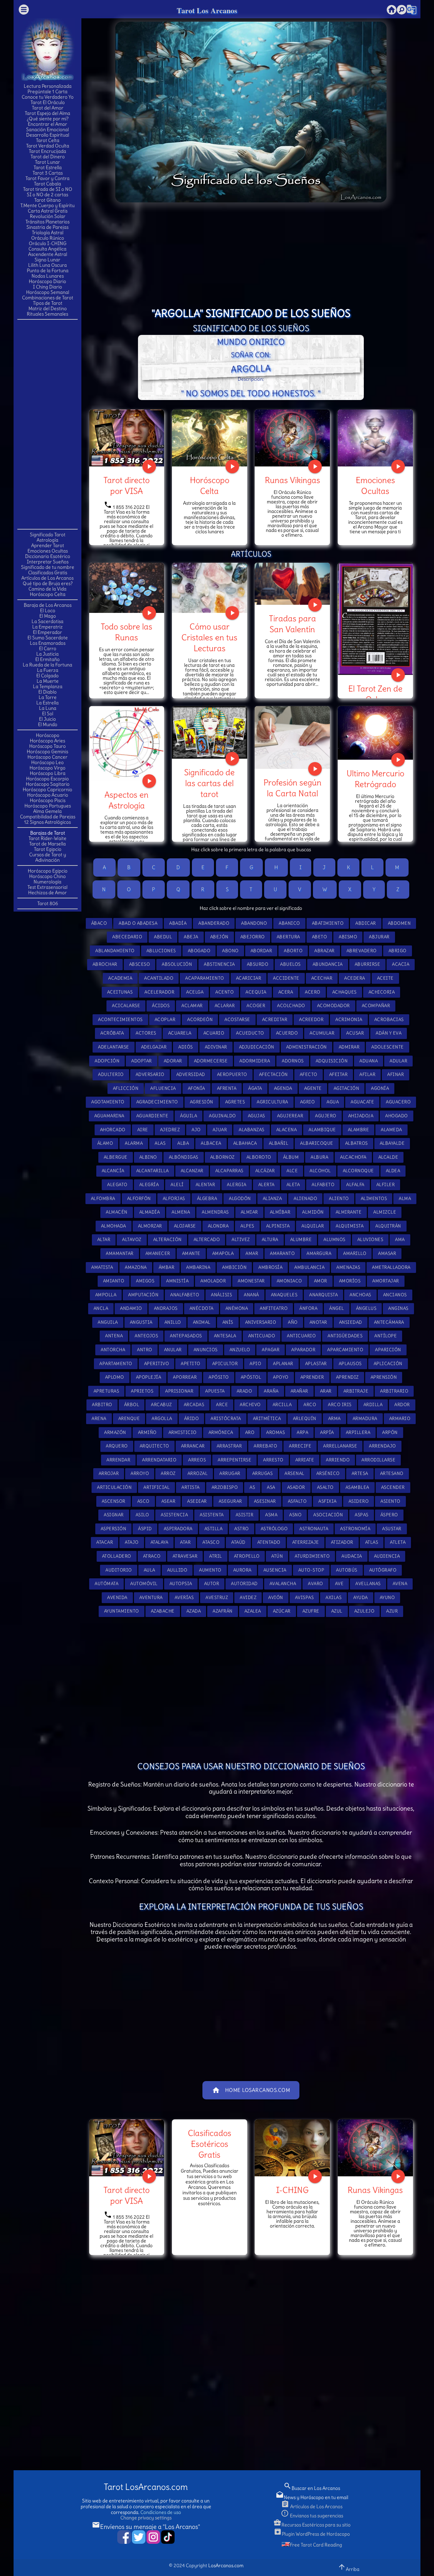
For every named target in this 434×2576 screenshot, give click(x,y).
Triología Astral (48, 233)
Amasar (387, 1253)
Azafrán (223, 1611)
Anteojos (146, 1336)
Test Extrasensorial (47, 887)
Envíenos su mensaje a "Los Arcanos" (146, 2527)
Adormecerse (211, 1061)
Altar (104, 1240)
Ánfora (308, 1308)
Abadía (178, 923)
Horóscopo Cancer (47, 757)
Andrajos (166, 1308)
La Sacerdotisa (47, 621)
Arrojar (109, 1473)
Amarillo (355, 1253)
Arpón (390, 1432)
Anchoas (360, 1295)
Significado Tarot (48, 535)
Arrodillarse (378, 1460)
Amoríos (350, 1281)
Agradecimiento (157, 1102)
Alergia (237, 1185)
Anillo (173, 1322)
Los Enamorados (48, 643)
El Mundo (48, 724)
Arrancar (193, 1446)
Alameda (391, 1130)
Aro (250, 1432)
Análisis (221, 1295)
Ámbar (167, 1267)
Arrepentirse (234, 1460)
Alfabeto (323, 1185)
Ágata (255, 1088)
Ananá (251, 1295)
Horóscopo (48, 735)
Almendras (215, 1212)
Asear (169, 1501)
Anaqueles (284, 1295)
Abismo (348, 937)
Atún (277, 1556)
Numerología (47, 882)
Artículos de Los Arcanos (47, 578)
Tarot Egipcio (48, 849)
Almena (181, 1212)
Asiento (390, 1501)
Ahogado (397, 1116)
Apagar (271, 1350)
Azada (194, 1611)
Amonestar (251, 1281)
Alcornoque (358, 1171)
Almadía (150, 1212)
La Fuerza (48, 670)
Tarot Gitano (47, 200)
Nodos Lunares (48, 276)
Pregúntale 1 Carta (47, 92)
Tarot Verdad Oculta (48, 146)
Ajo (196, 1130)
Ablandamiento (115, 951)
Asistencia (174, 1515)
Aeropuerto (232, 1074)
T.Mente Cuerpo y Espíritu (47, 205)
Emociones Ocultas (48, 551)
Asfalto (297, 1501)
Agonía (380, 1088)
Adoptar (142, 1061)
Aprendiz (347, 1377)
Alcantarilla (153, 1171)
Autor (212, 1584)
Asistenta (212, 1515)
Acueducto (250, 1033)
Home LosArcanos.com (251, 2090)
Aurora (242, 1570)
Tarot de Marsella (47, 844)
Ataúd (238, 1542)
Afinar (396, 1074)
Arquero (117, 1446)
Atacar (105, 1542)
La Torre (48, 697)
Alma (405, 1199)
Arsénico (328, 1473)
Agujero (326, 1116)
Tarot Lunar (47, 162)
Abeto (320, 937)
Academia (120, 978)
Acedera (355, 978)
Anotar (318, 1322)
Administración (307, 1047)
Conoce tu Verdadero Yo (48, 97)
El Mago (48, 616)
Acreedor (311, 1020)
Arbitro (102, 1405)
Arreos (197, 1460)
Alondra (218, 1226)
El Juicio (47, 719)
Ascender (393, 1487)
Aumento (210, 1570)
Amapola (223, 1253)
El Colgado (47, 676)
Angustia (141, 1322)
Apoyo (281, 1377)
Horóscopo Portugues (48, 806)
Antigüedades (345, 1336)
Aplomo (115, 1377)
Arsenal (294, 1473)
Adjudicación (257, 1047)
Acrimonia (349, 1020)
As (252, 1487)
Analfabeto (185, 1295)
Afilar (367, 1074)
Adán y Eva (389, 1033)
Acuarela (180, 1033)
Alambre (359, 1130)
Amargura (319, 1253)
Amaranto (282, 1253)
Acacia (401, 964)
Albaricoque (317, 1143)
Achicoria (382, 992)
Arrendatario (159, 1460)
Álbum (291, 1157)
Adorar (173, 1061)
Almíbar (280, 1212)
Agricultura (272, 1102)
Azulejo (364, 1611)
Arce (222, 1405)
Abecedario (127, 937)
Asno (295, 1515)
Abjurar (379, 937)
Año (293, 1322)
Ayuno (387, 1597)
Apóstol (251, 1377)
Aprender (312, 1377)
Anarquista (323, 1295)
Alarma (134, 1143)
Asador (296, 1487)
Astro (242, 1529)
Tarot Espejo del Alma (47, 113)
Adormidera (255, 1061)
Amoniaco (289, 1281)
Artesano (392, 1473)
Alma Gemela (47, 811)
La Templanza (48, 686)
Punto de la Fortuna (48, 271)
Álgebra (207, 1199)
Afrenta (227, 1088)
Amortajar (386, 1281)
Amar (252, 1253)
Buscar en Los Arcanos (312, 2488)
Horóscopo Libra (48, 773)
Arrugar (230, 1473)
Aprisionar (179, 1391)
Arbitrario (394, 1391)
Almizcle (385, 1212)
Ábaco (99, 923)
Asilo (142, 1515)
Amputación (143, 1295)
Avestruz (217, 1597)
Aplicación (388, 1364)
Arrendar (118, 1460)
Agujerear (290, 1116)
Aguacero (398, 1102)
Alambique (322, 1130)
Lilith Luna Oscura (47, 265)
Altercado (207, 1240)
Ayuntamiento (122, 1611)
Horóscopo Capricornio (47, 790)
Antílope (386, 1336)
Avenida (117, 1597)
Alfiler (386, 1185)
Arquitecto (154, 1446)
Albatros (357, 1143)
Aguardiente (152, 1116)
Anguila (108, 1322)
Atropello (247, 1556)
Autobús (347, 1570)
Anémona (237, 1308)
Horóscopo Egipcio (48, 871)
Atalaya (160, 1542)
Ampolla (106, 1295)
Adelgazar (154, 1047)
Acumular (322, 1033)
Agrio (308, 1102)
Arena (99, 1419)
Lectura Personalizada (48, 86)
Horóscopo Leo (47, 762)
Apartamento (116, 1364)
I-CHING (292, 2190)
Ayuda (361, 1597)
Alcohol (320, 1171)
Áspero (389, 1515)
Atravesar (185, 1556)
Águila (189, 1116)
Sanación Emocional (47, 129)
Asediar (197, 1501)
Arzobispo (225, 1487)
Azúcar (282, 1611)
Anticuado (262, 1336)
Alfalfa (355, 1185)
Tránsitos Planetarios (47, 222)
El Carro (48, 648)
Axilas (333, 1597)
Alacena (287, 1130)
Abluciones (161, 951)
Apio (255, 1364)
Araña (271, 1391)
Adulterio (111, 1074)
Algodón (240, 1199)
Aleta (293, 1185)
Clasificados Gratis (48, 573)
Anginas (398, 1308)
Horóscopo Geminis (47, 752)
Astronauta (314, 1529)
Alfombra (103, 1199)
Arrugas (263, 1473)
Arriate (305, 1460)
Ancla (101, 1308)
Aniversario (261, 1322)
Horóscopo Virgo (47, 768)
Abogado (199, 951)
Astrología (47, 540)
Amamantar (120, 1253)
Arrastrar (229, 1446)
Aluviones (370, 1240)
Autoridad (244, 1584)
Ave (339, 1584)
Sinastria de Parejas (47, 227)
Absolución (177, 964)
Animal (202, 1322)
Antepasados (186, 1336)
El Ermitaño (47, 659)
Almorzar (150, 1226)
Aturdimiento (312, 1556)
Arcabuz (161, 1405)
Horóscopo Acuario (48, 795)
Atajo (132, 1542)
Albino (148, 1157)
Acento (224, 992)
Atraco (152, 1556)
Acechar (322, 978)
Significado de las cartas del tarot (209, 783)
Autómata (106, 1584)
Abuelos (290, 964)
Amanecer (158, 1253)
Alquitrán (388, 1226)
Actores (146, 1033)
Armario (400, 1419)
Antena (114, 1336)
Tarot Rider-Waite (47, 838)
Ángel (337, 1308)
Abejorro (253, 937)
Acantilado (159, 978)
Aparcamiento (345, 1350)
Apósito (219, 1377)
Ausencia (275, 1570)
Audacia (352, 1556)
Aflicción (126, 1088)
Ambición (234, 1267)
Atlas (372, 1542)
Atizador (342, 1542)
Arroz (168, 1473)
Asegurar (230, 1501)
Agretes (235, 1102)
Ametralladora (391, 1267)
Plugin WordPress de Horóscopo (312, 2534)
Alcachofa (353, 1157)
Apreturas (106, 1391)
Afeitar (339, 1074)
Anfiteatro (274, 1308)
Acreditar (275, 1020)
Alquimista (350, 1226)
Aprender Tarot (48, 545)
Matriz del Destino (48, 308)
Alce (292, 1171)
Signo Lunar (47, 260)
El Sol (48, 714)
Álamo (105, 1143)
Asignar (114, 1515)
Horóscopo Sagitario (48, 784)
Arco (310, 1405)
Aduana (369, 1061)
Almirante (349, 1212)
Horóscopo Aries (47, 741)
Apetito (191, 1364)
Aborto (293, 951)
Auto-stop (311, 1570)
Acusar (355, 1033)
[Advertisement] (47, 424)
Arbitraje (356, 1391)
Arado (244, 1391)
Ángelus (366, 1308)
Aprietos (142, 1391)
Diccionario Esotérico (48, 556)
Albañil (279, 1143)
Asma (271, 1515)
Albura (319, 1157)
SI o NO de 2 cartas (47, 195)
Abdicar (366, 923)
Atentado (269, 1542)
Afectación (273, 1074)
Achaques (344, 992)
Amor (321, 1281)
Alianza (272, 1199)
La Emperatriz (47, 627)
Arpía (327, 1432)
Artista (191, 1487)
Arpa (302, 1432)
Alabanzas (252, 1130)
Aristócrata (226, 1419)
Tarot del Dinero (48, 157)
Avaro (315, 1584)
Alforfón (139, 1199)
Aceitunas (120, 992)
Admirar (349, 1047)
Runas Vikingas (292, 480)
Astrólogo (274, 1529)
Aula (150, 1570)
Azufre (311, 1611)
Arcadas (194, 1405)
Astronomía (355, 1529)
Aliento (339, 1199)
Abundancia (328, 964)
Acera (286, 992)
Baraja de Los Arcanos (48, 605)
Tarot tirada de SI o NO (48, 189)
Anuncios (206, 1350)
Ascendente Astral (48, 254)
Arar (326, 1391)
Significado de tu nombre (48, 567)
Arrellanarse (340, 1446)
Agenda (283, 1088)
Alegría (149, 1185)
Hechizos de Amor (47, 893)
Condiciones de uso (161, 2512)
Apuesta (215, 1391)
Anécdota (202, 1308)
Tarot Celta (48, 140)
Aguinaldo (222, 1116)
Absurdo (258, 964)
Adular (398, 1061)
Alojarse (185, 1226)
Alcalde (388, 1157)
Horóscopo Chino (47, 876)
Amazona (136, 1267)
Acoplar (165, 1020)
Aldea (393, 1171)
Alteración (167, 1240)
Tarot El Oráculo (48, 102)
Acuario (214, 1033)
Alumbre (301, 1240)
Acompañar (376, 1006)
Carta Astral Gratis (48, 211)
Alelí (177, 1185)
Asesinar (265, 1501)
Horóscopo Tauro (47, 746)
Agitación (347, 1088)
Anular (173, 1350)
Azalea (253, 1611)
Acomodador (333, 1006)
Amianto (114, 1281)
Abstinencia (219, 964)
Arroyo (140, 1473)
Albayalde (392, 1143)
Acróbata (112, 1033)
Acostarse (237, 1020)
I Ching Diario (47, 287)
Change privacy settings (146, 2518)
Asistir (245, 1515)
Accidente (286, 978)
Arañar (299, 1391)
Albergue (116, 1157)
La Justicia (47, 654)
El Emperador (47, 632)
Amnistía (177, 1281)
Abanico (289, 923)
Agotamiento (108, 1102)
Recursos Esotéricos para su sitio (312, 2525)
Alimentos (374, 1199)
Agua (333, 1102)
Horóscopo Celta (48, 594)
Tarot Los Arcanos (207, 10)
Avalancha (283, 1584)
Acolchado (291, 1006)
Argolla (162, 1419)
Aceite (385, 978)
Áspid (145, 1529)
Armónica (221, 1432)
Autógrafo (383, 1570)
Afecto (309, 1074)
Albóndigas (184, 1157)
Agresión (202, 1102)
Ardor (402, 1405)
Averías (184, 1597)
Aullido (177, 1570)
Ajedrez (170, 1130)
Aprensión (384, 1377)
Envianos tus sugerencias (312, 2516)
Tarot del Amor (48, 108)
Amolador (213, 1281)
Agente (313, 1088)
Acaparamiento (205, 978)
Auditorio (119, 1570)
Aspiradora (178, 1529)
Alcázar (265, 1171)
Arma (334, 1419)
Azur (392, 1611)
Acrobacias (389, 1020)
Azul (337, 1611)
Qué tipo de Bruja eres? (48, 583)
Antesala (225, 1336)
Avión (276, 1597)
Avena (400, 1584)
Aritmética (267, 1419)
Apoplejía (149, 1377)
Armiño (147, 1432)
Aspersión (114, 1529)
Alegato (117, 1185)
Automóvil (144, 1584)
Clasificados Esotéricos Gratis (210, 2144)
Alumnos (334, 1240)
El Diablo (47, 692)
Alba (183, 1143)
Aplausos (350, 1364)
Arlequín (305, 1419)
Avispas (304, 1597)
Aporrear (185, 1377)
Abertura (288, 937)
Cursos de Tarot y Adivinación (48, 857)
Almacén (117, 1212)
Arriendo (338, 1460)
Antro (145, 1350)
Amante (191, 1253)
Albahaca (245, 1143)
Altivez (241, 1240)
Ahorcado (113, 1130)
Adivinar (216, 1047)
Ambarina (198, 1267)
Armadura (365, 1419)
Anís (228, 1322)
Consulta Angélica (47, 249)
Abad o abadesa (138, 923)
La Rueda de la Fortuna (47, 665)
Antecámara (389, 1322)
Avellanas (368, 1584)
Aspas (362, 1515)
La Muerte (48, 681)
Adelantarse (114, 1047)
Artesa (360, 1473)
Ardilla (373, 1405)
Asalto (325, 1487)
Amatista (102, 1267)
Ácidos (161, 1006)
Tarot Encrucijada (47, 151)
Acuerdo (287, 1033)
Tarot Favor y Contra (47, 178)
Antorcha (113, 1350)
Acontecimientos (120, 1020)
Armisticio (183, 1432)
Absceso (140, 964)
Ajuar (220, 1130)
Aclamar (192, 1006)
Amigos (145, 1281)
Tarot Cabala (47, 184)
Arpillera (358, 1432)
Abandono (254, 923)
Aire (143, 1130)
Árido (192, 1419)
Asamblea (357, 1487)
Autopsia (181, 1584)
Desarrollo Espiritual (48, 135)
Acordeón (200, 1020)
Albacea (211, 1143)
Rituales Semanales (47, 314)
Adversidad (191, 1074)
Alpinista (278, 1226)
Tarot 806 (48, 903)
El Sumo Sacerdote (48, 638)
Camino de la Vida (47, 589)
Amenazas (348, 1267)
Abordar (261, 951)
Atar (185, 1542)
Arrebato (265, 1446)
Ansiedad (351, 1322)
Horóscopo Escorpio (47, 779)
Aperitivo (157, 1364)
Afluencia (163, 1088)
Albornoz (222, 1157)
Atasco (211, 1542)
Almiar (249, 1212)
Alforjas (174, 1199)
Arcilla (282, 1405)
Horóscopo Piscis (48, 800)
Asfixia (328, 1501)
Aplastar (316, 1364)
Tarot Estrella (48, 167)
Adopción (107, 1061)
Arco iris (340, 1405)
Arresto (273, 1460)
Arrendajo (382, 1446)
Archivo (250, 1405)
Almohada (114, 1226)
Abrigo (398, 951)
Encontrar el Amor (47, 124)
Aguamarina (109, 1116)
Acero (313, 992)
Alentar (205, 1185)
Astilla (214, 1529)
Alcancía (113, 1171)
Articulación (114, 1487)
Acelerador (159, 992)
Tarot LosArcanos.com (146, 2487)
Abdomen (399, 923)
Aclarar (225, 1006)
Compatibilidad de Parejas (48, 817)
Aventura (151, 1597)
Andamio (131, 1308)
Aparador (303, 1350)
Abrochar (105, 964)
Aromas (275, 1432)
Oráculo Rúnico (48, 238)
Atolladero (117, 1556)
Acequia (256, 992)
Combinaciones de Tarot (48, 298)
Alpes (247, 1226)
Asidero (359, 1501)
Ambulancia (309, 1267)
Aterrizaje (306, 1542)
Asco (143, 1501)
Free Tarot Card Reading (316, 2545)
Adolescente (388, 1047)
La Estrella (47, 703)
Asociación (328, 1515)
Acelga (195, 992)
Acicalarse (126, 1006)
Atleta (398, 1542)
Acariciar (249, 978)
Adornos (293, 1061)
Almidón (313, 1212)
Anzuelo (240, 1350)
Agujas (257, 1116)
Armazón (115, 1432)
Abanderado (214, 923)
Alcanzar (192, 1171)
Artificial (156, 1487)
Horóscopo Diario (47, 281)
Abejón (219, 937)
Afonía (196, 1088)
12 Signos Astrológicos (47, 822)
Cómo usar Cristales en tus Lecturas (209, 637)
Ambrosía (270, 1267)
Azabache (163, 1611)
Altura (270, 1240)
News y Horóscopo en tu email (312, 2497)
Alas (160, 1143)
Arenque (129, 1419)
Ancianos (395, 1295)
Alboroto (259, 1157)
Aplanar (283, 1364)
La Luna (48, 708)
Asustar (392, 1529)
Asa (271, 1487)
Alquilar (313, 1226)
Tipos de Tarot (48, 303)
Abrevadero (362, 951)
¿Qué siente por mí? (48, 119)
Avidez (248, 1597)
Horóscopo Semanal (48, 292)
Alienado (305, 1199)
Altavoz (132, 1240)
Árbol (132, 1405)
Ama (400, 1240)
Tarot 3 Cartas (48, 173)
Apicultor (225, 1364)
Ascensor (114, 1501)
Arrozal (198, 1473)
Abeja (191, 937)
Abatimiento (328, 923)
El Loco (48, 611)
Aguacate (362, 1102)
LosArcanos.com (226, 2565)
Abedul (163, 937)
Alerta (267, 1185)
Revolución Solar (48, 216)
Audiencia (387, 1556)
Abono (230, 951)
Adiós (186, 1047)
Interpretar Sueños (48, 562)
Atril (216, 1556)
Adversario (150, 1074)
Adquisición (332, 1061)
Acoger (256, 1006)
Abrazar (324, 951)
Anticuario (301, 1336)
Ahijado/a (361, 1116)
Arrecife (300, 1446)
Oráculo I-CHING (48, 243)
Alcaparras (229, 1171)
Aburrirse (368, 964)
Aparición (388, 1350)
